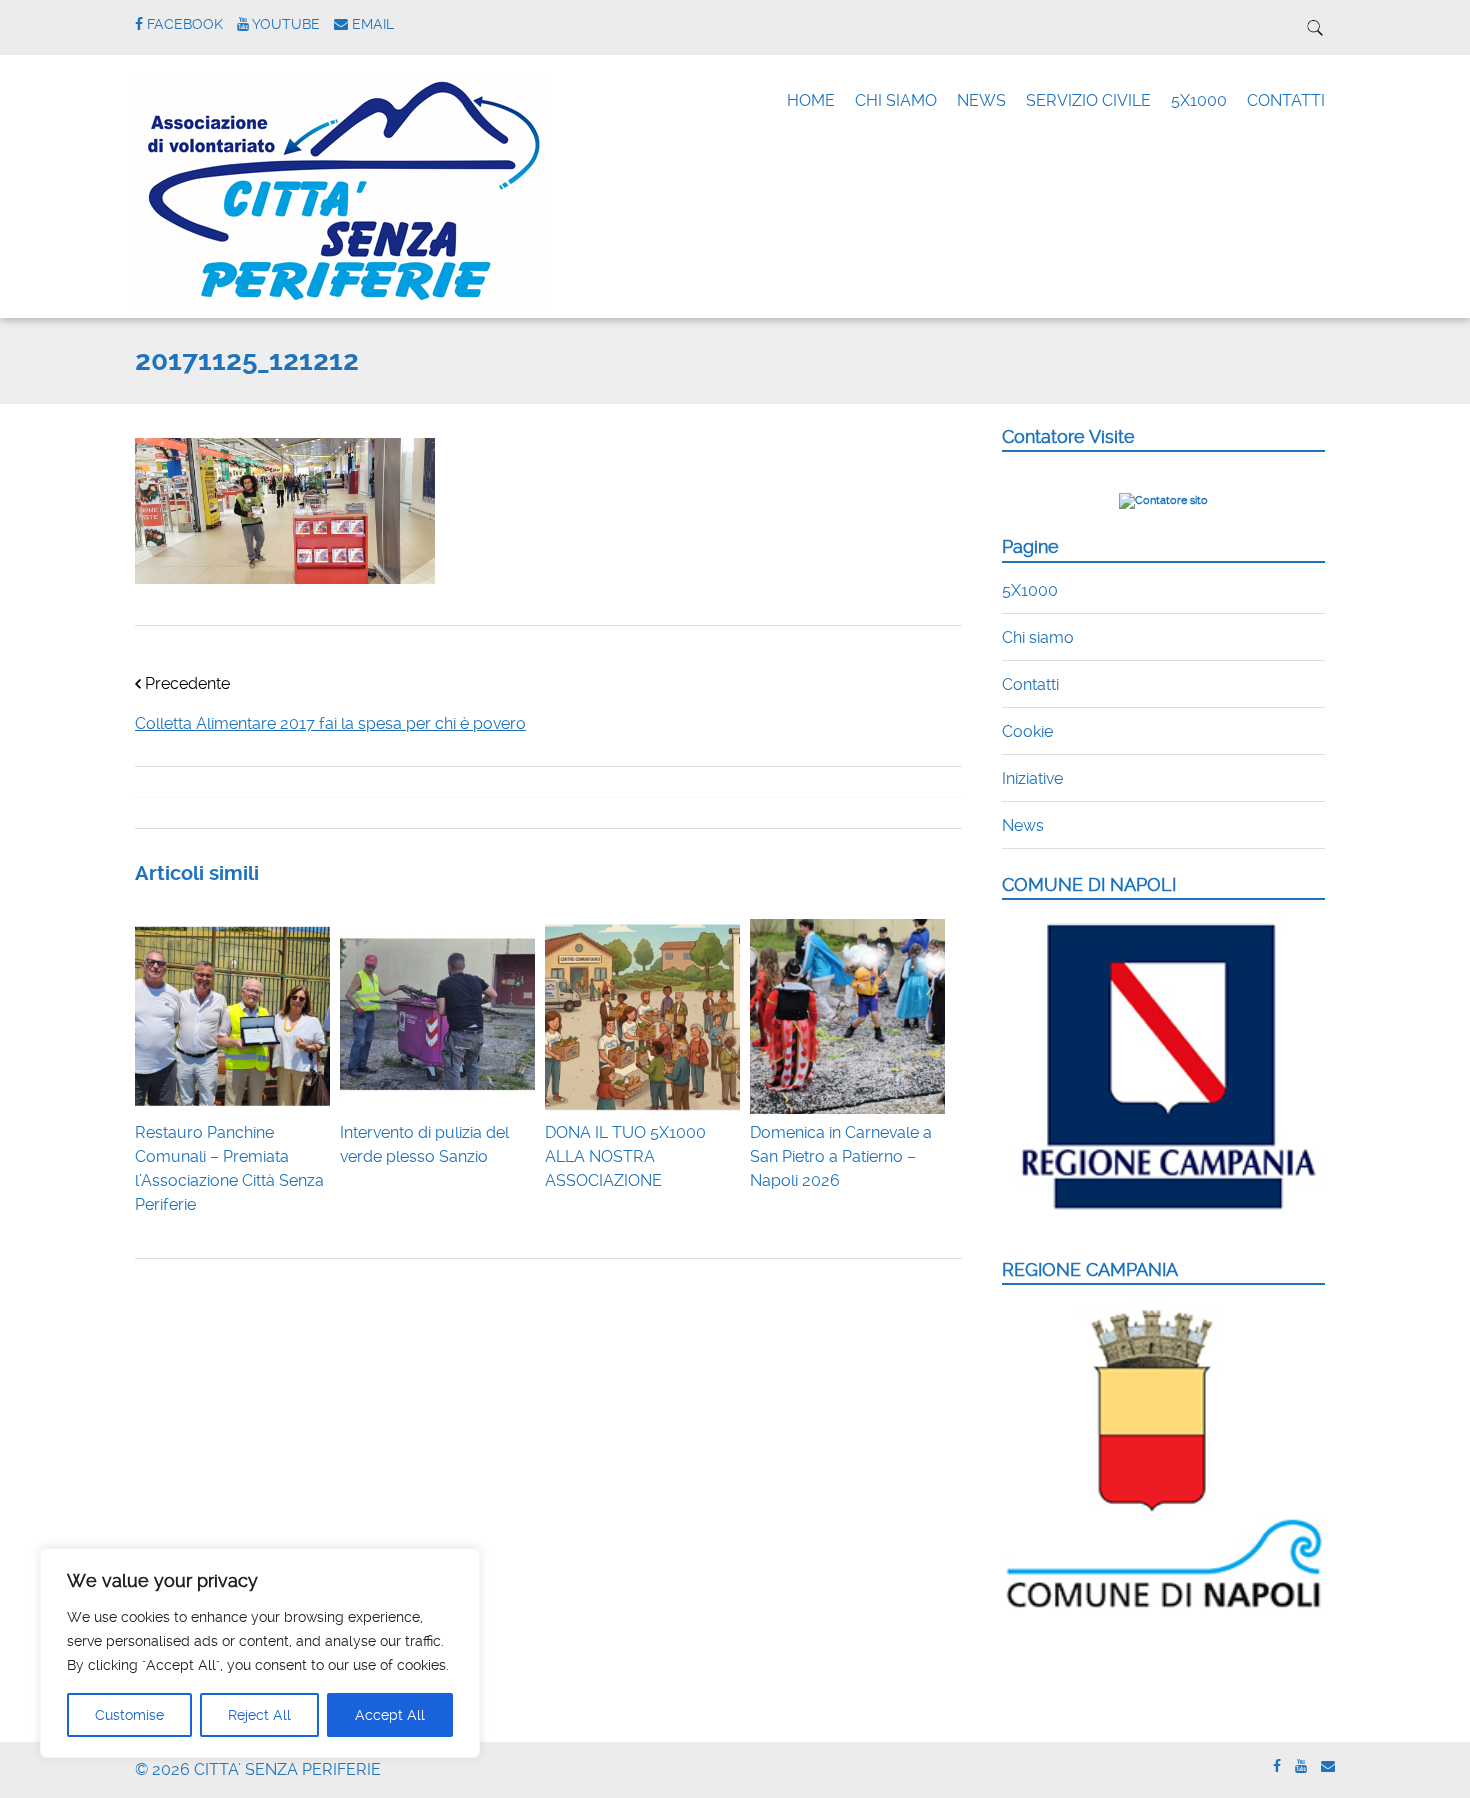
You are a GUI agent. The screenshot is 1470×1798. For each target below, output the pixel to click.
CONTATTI (1286, 100)
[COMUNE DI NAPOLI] (1163, 1221)
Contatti (1030, 684)
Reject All (259, 1715)
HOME (811, 100)
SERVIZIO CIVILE (1088, 100)
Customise (129, 1715)
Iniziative (1032, 778)
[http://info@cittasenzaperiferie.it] (1328, 1766)
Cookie (1027, 731)
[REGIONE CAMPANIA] (1163, 1609)
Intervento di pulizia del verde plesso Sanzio (424, 1144)
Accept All (390, 1715)
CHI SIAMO (896, 100)
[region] (260, 1653)
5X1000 (1199, 100)
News (1023, 825)
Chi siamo (1038, 637)
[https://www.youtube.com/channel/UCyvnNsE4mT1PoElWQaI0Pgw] (1301, 1766)
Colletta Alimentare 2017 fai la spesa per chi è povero (330, 723)
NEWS (981, 100)
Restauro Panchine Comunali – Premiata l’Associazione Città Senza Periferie (229, 1168)
